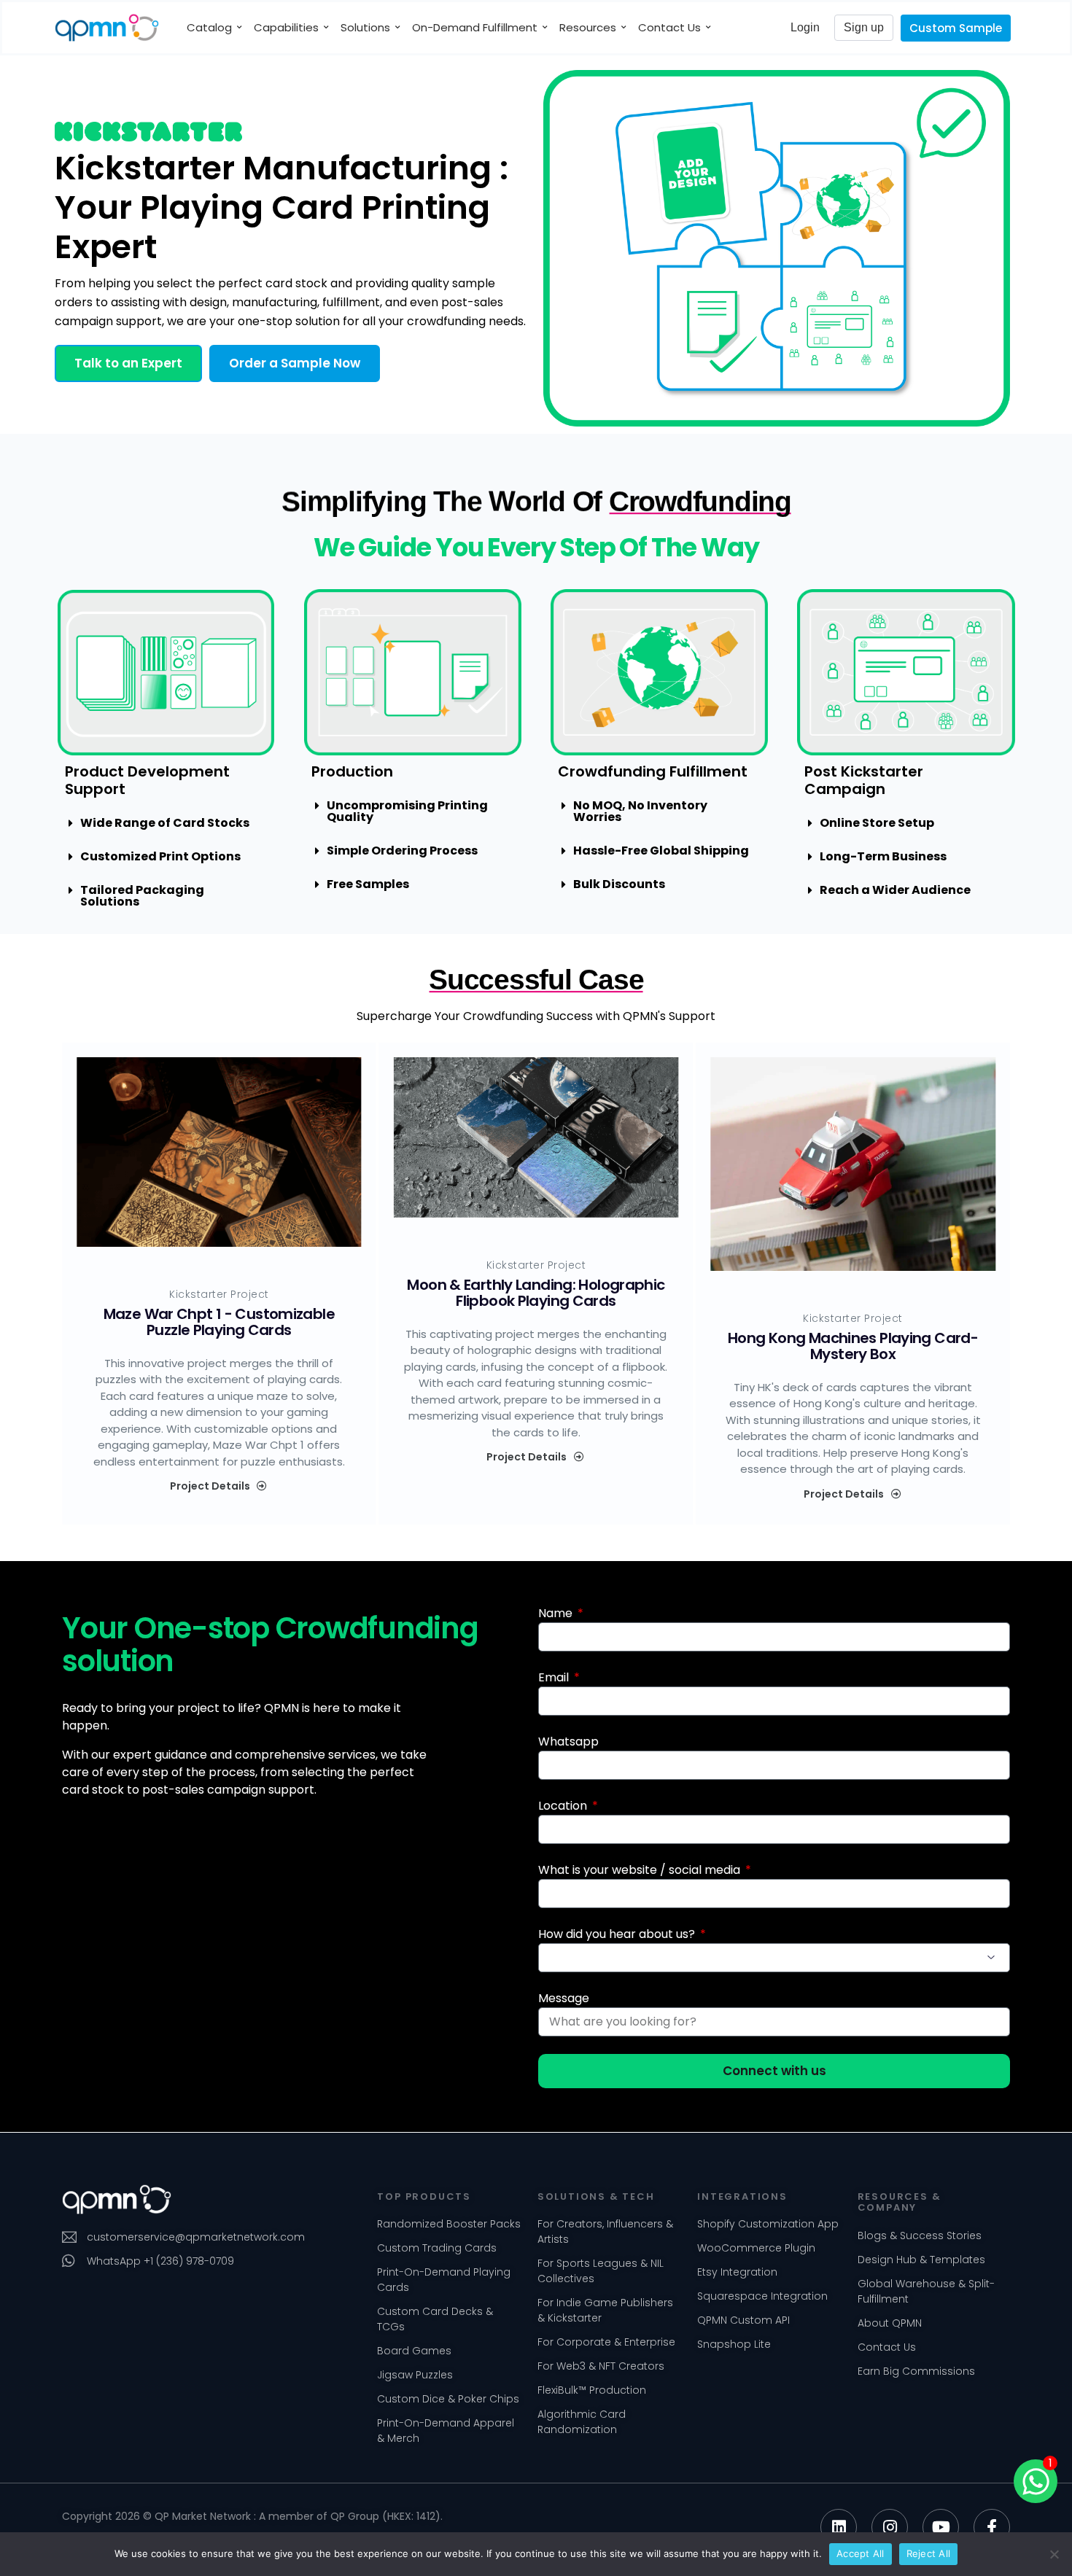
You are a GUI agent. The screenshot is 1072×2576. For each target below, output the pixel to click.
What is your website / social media (641, 1870)
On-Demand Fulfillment (475, 27)
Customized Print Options (160, 856)
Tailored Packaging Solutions (142, 896)
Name (557, 1613)
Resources (588, 27)
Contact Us (669, 27)
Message (564, 1998)
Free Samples (368, 884)
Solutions (365, 27)
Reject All (929, 2553)
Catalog (209, 27)
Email (555, 1677)
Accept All (861, 2553)
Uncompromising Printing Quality (407, 811)
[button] (128, 363)
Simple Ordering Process (402, 851)
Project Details (210, 1486)
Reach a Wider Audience (895, 890)
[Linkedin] (839, 2527)
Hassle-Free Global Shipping (661, 851)
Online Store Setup (877, 823)
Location (564, 1806)
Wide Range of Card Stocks (165, 823)
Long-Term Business (883, 856)
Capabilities (286, 27)
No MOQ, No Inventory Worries (640, 811)
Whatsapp (568, 1742)
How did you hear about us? (618, 1934)
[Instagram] (890, 2527)
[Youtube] (941, 2527)
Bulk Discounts (619, 884)
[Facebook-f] (992, 2527)
